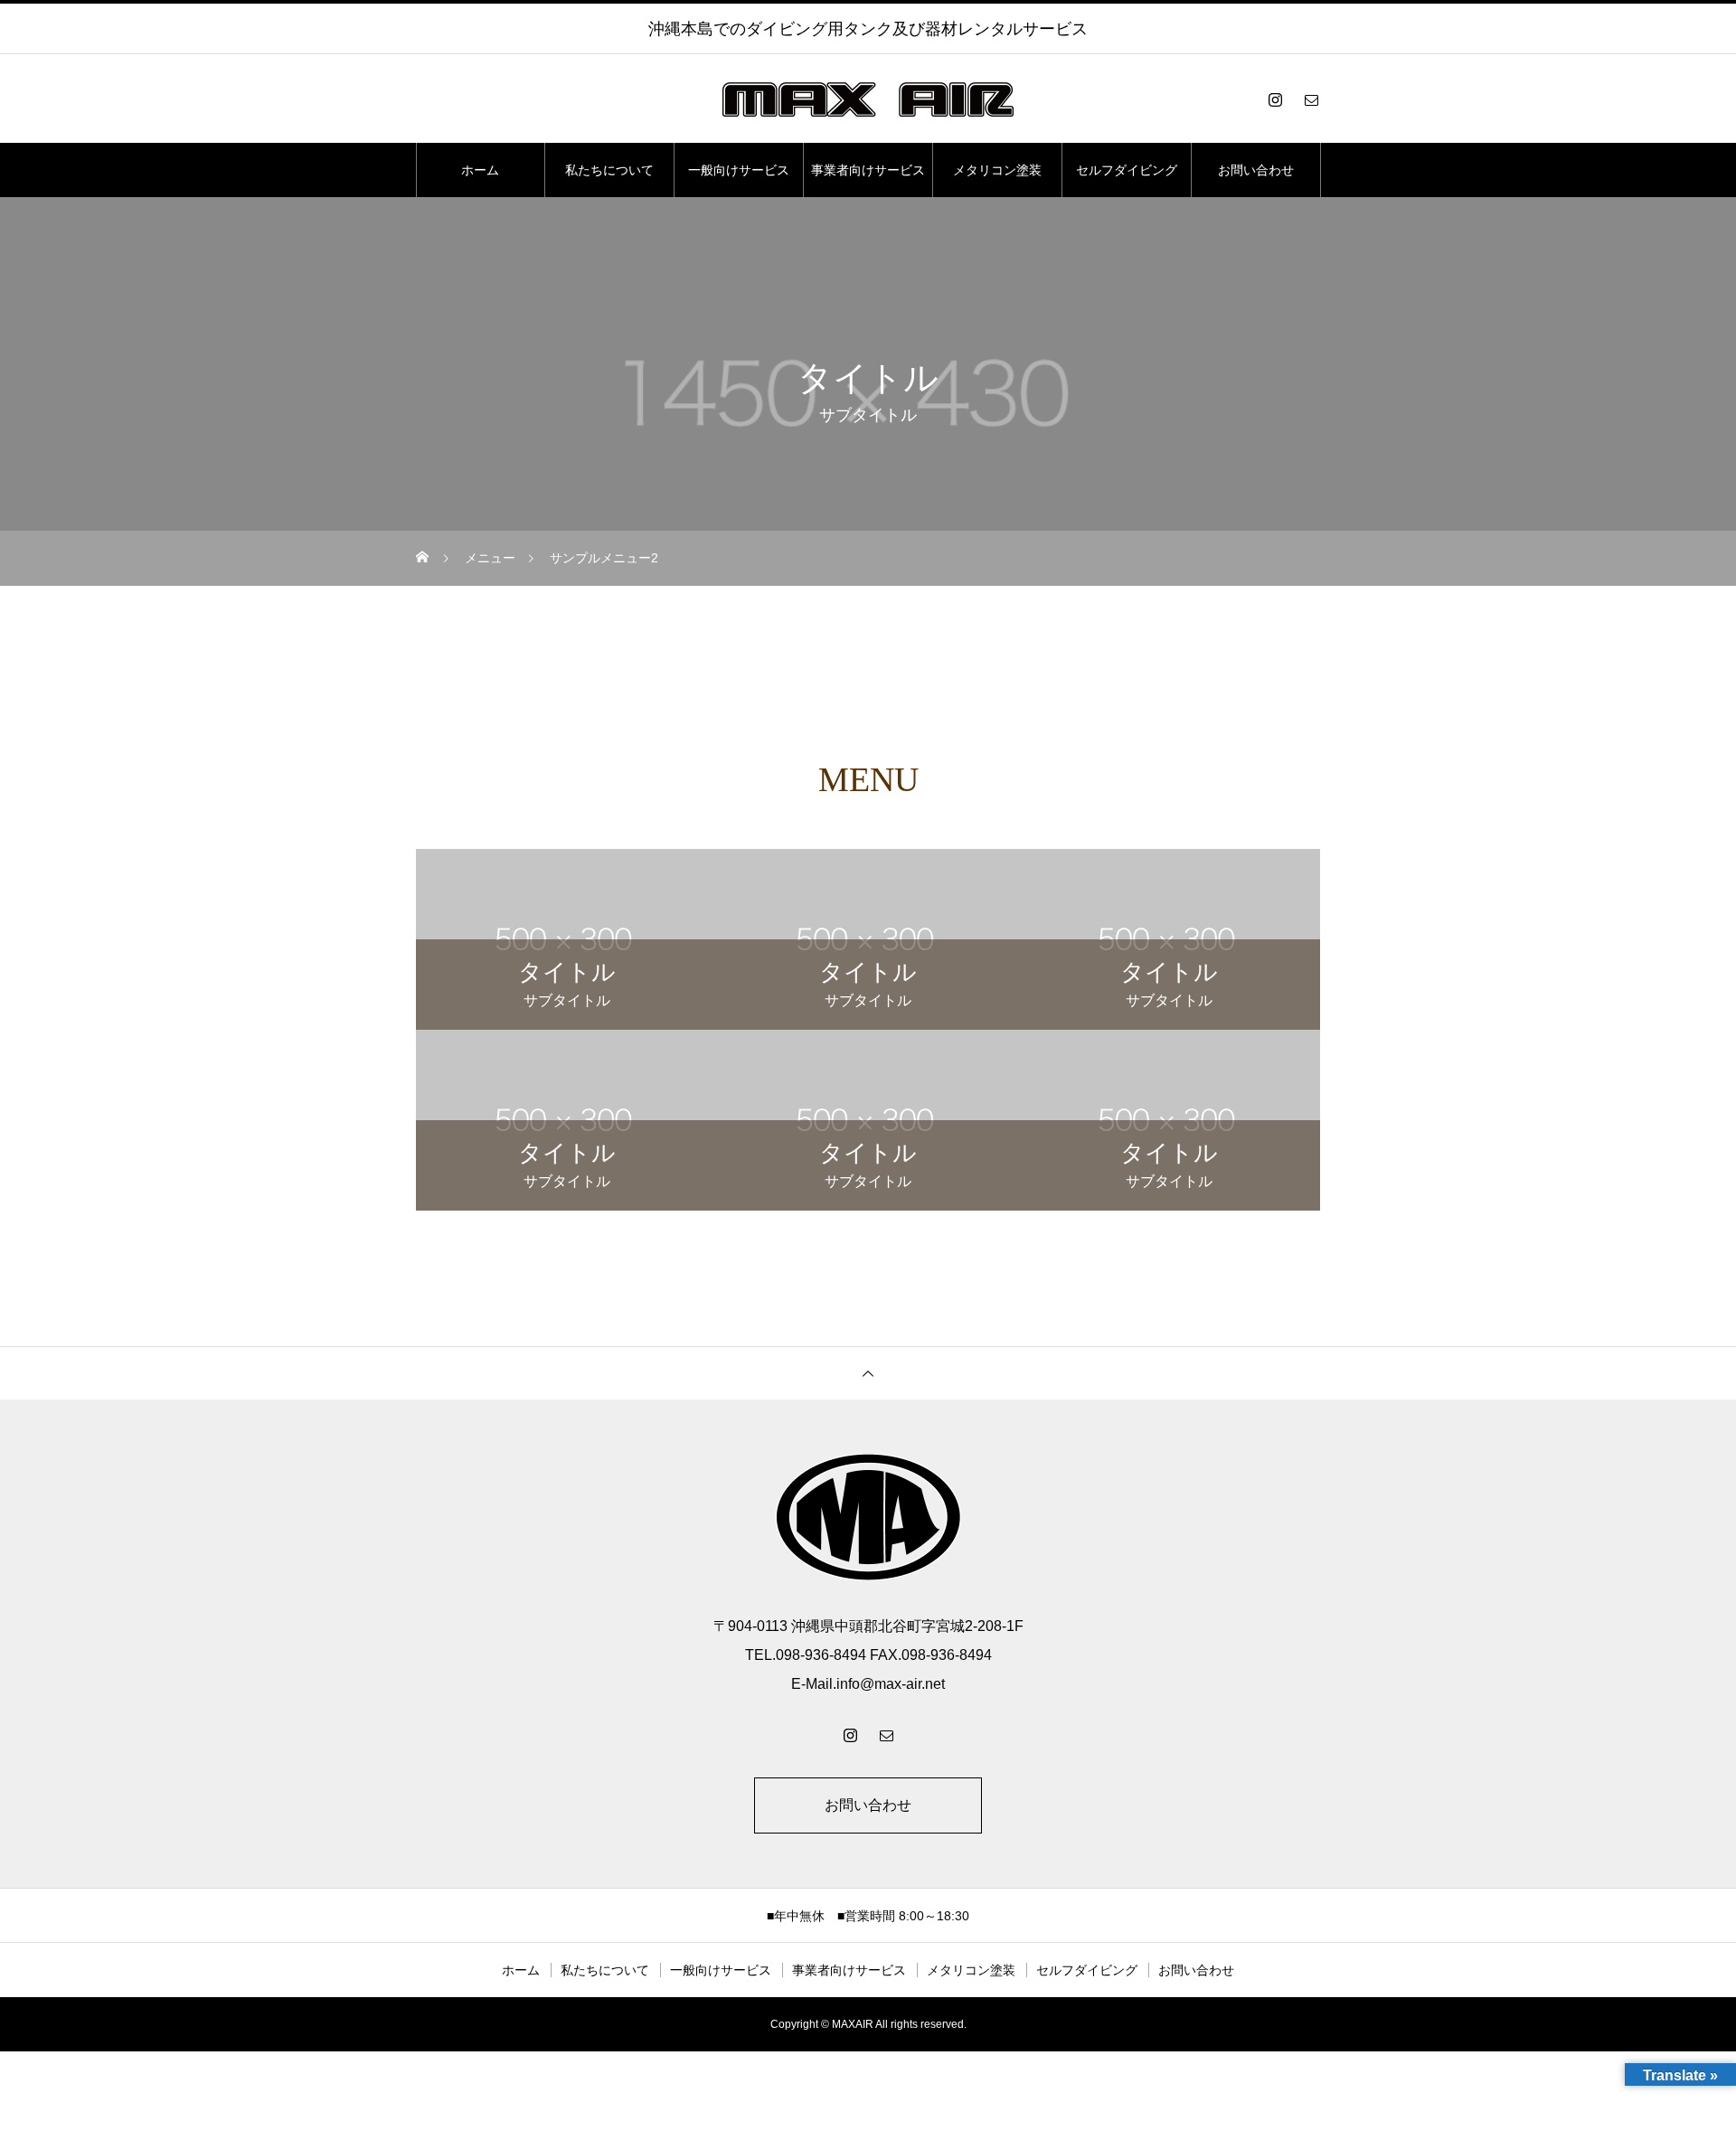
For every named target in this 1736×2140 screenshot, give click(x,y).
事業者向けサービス (868, 170)
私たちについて (609, 170)
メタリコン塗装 (997, 170)
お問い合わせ (1256, 170)
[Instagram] (1275, 99)
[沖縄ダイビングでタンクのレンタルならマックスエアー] (868, 99)
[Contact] (1311, 99)
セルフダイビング (1127, 170)
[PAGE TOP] (868, 1373)
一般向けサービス (739, 170)
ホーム (480, 170)
